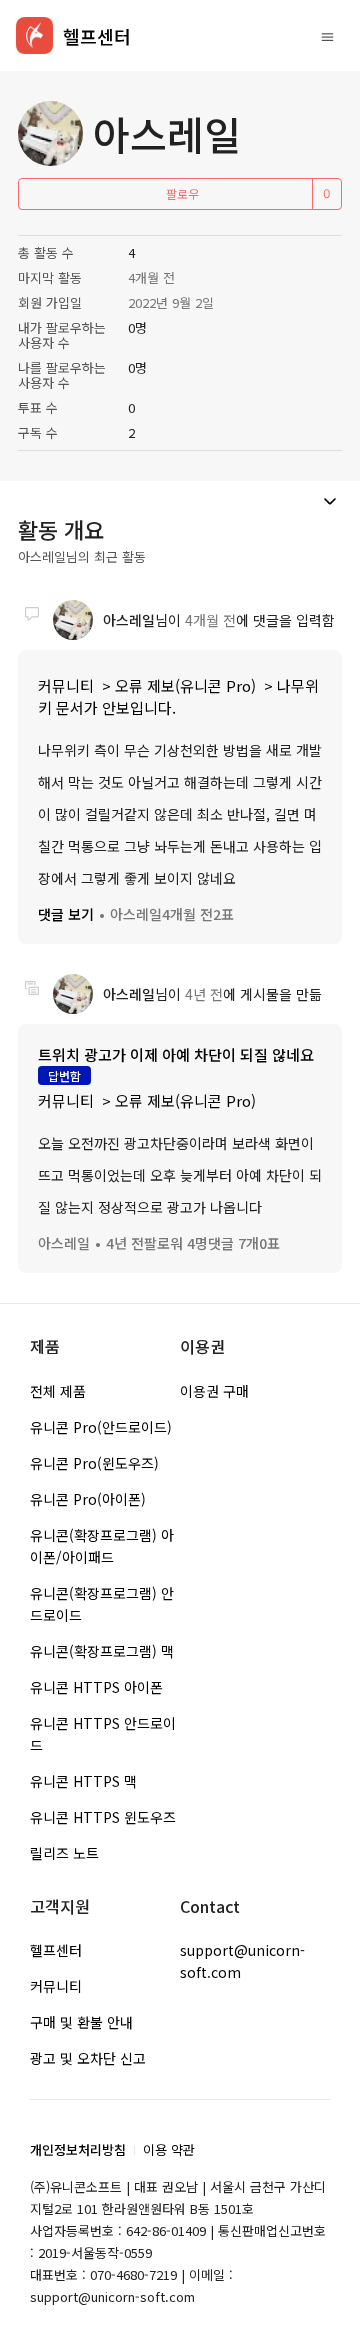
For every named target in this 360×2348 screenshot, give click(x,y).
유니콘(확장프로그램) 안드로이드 (102, 1604)
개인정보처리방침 (78, 2149)
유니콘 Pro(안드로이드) (101, 1427)
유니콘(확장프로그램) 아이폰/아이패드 (102, 1546)
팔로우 (182, 193)
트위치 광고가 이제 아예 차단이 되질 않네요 (176, 1054)
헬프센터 (56, 1950)
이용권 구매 (214, 1391)
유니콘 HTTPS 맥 (83, 1781)
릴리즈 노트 (64, 1853)
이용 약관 (169, 2149)
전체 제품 (58, 1391)
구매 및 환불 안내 (81, 2022)
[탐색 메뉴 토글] (327, 36)
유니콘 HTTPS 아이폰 (96, 1687)
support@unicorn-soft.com (242, 1961)
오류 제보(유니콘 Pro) (185, 685)
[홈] (34, 35)
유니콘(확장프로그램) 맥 (102, 1651)
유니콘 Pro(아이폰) (88, 1499)
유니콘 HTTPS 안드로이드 (103, 1734)
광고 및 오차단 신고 (88, 2058)
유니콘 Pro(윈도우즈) (94, 1463)
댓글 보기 (66, 914)
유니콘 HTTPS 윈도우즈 (103, 1817)
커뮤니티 (66, 685)
